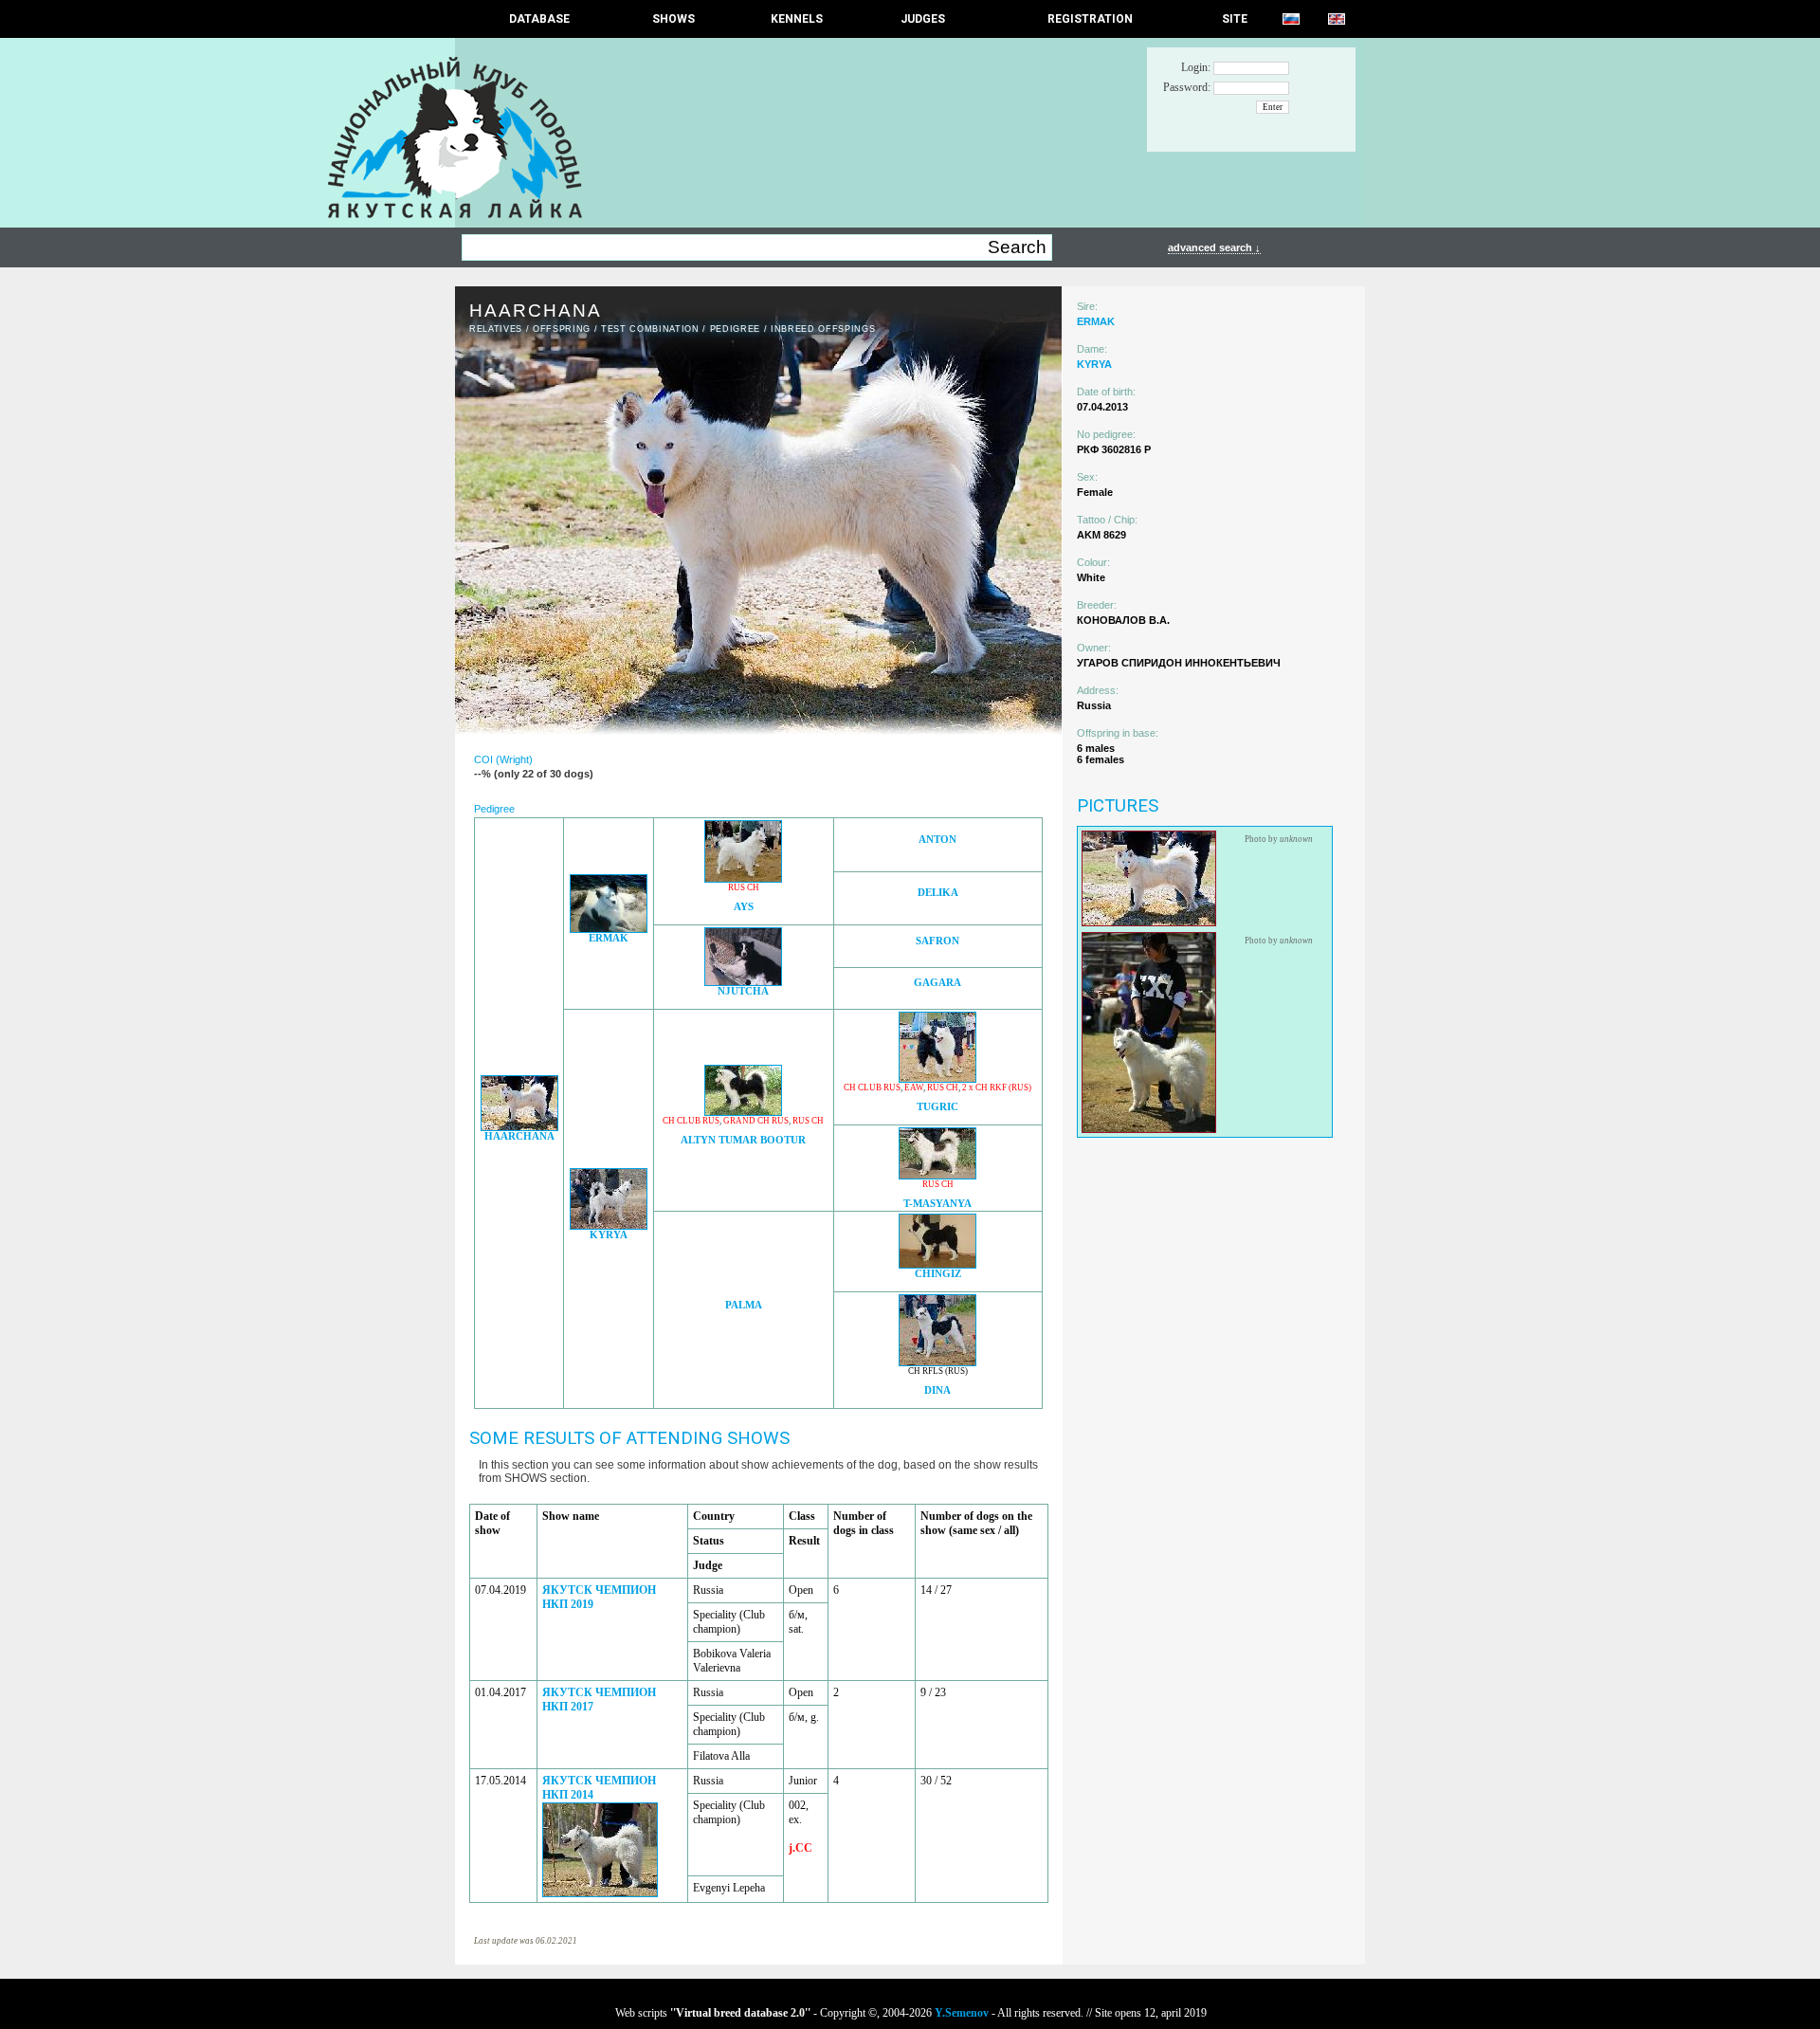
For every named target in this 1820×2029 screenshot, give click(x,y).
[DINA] (937, 1361)
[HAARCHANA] (519, 1126)
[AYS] (743, 877)
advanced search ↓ (1214, 247)
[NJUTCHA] (743, 981)
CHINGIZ (938, 1274)
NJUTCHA (743, 991)
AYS (744, 907)
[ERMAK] (609, 928)
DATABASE (539, 19)
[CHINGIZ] (937, 1263)
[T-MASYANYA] (937, 1174)
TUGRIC (937, 1107)
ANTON (937, 840)
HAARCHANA (519, 1136)
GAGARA (937, 983)
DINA (937, 1390)
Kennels (797, 19)
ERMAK (609, 938)
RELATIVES (496, 329)
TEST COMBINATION (650, 329)
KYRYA (609, 1235)
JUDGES (923, 19)
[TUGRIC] (937, 1078)
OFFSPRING (562, 329)
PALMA (744, 1305)
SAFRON (937, 941)
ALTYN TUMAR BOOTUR (743, 1140)
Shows (673, 19)
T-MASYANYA (937, 1204)
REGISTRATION (1090, 19)
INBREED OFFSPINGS (823, 329)
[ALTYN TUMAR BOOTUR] (743, 1111)
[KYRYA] (609, 1225)
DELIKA (938, 893)
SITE (1235, 19)
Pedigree (735, 329)
